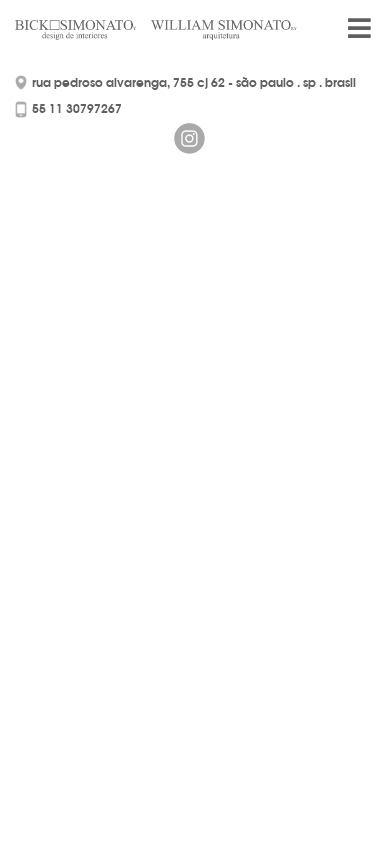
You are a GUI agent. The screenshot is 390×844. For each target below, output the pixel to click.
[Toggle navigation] (359, 36)
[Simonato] (88, 30)
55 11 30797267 (77, 108)
